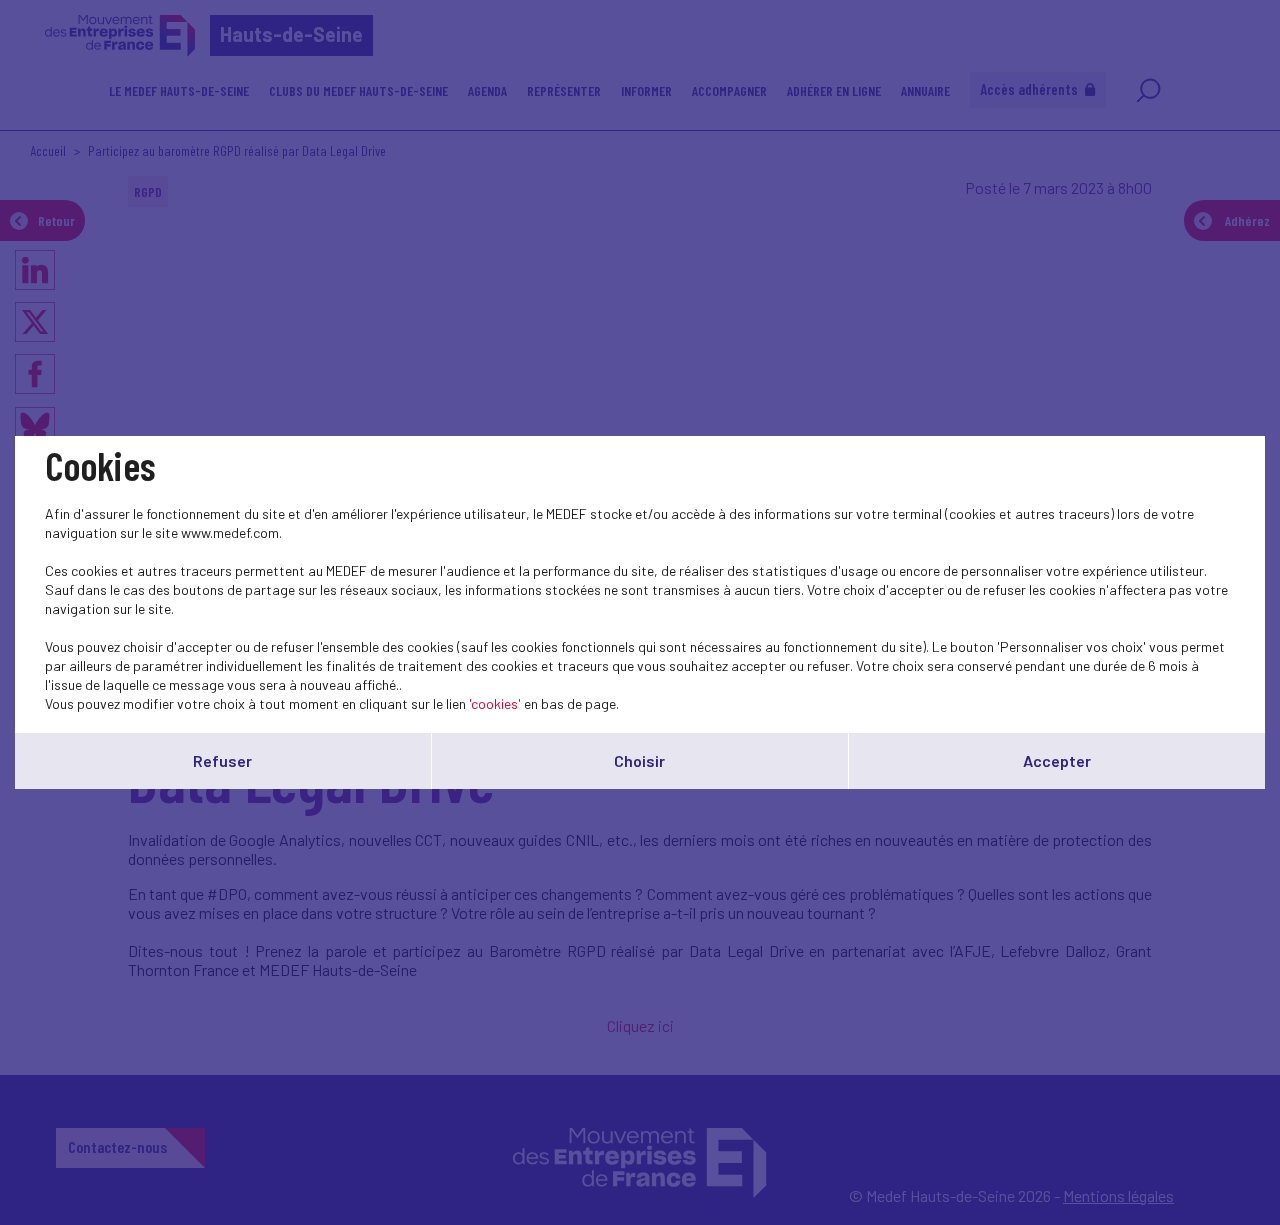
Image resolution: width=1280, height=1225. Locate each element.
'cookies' (495, 703)
